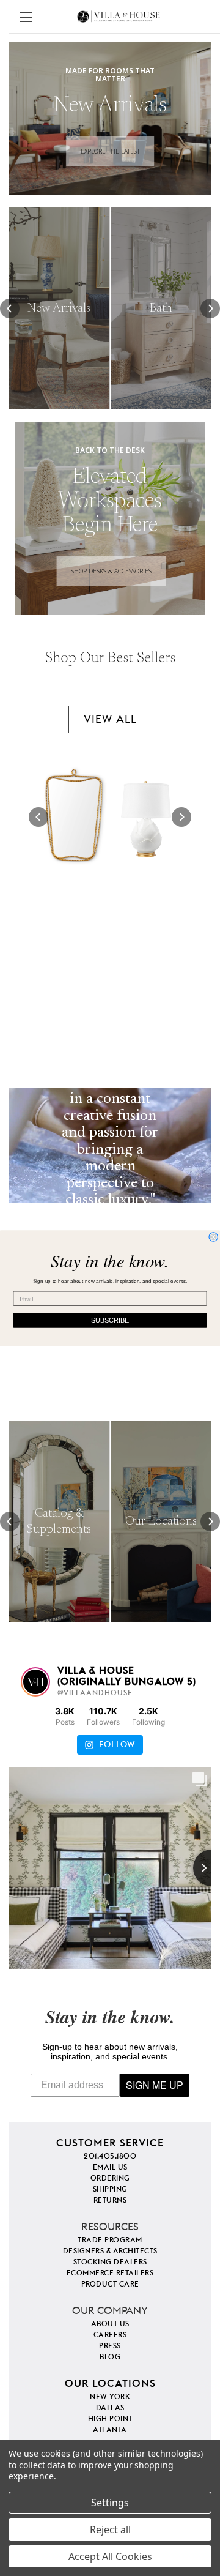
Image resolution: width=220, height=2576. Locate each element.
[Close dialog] (213, 1237)
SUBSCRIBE (110, 1320)
